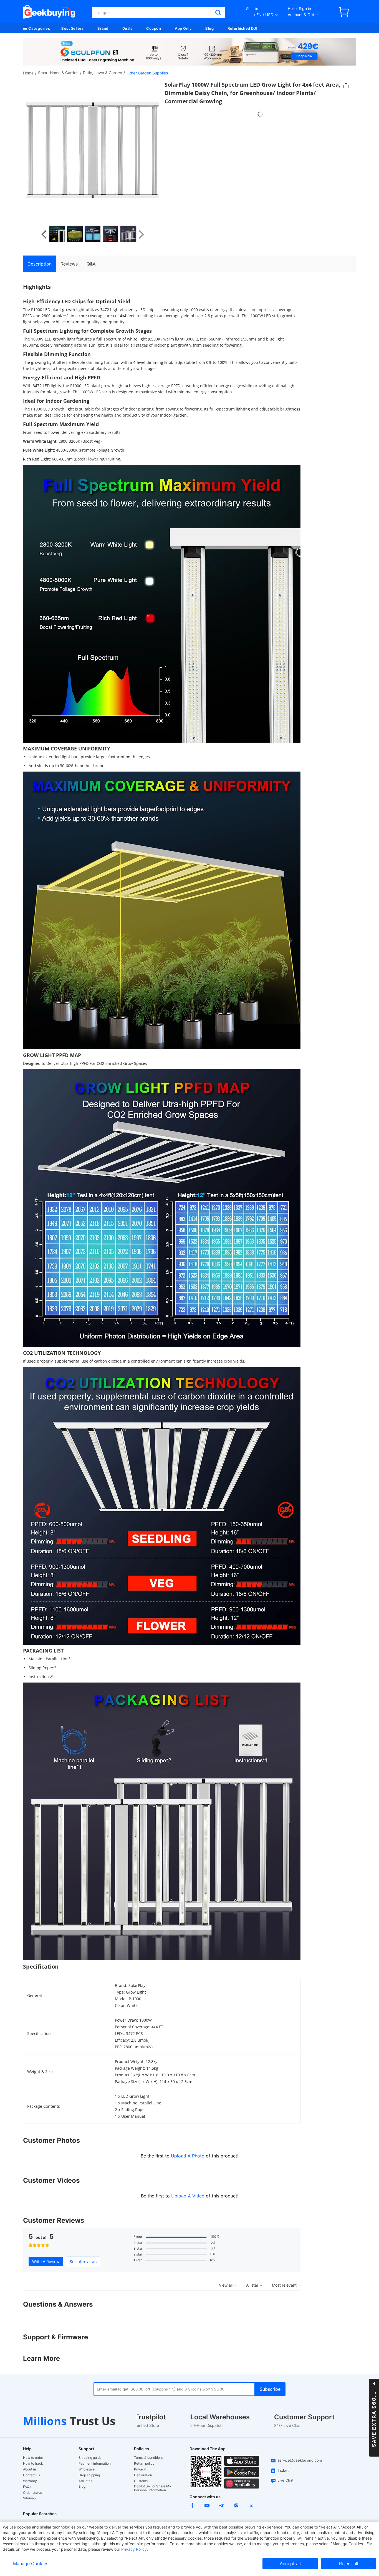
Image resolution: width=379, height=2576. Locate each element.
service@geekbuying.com (300, 2460)
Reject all (349, 2564)
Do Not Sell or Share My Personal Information (153, 2488)
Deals (127, 28)
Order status (32, 2493)
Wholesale (87, 2469)
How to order (33, 2458)
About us (30, 2469)
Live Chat (285, 2480)
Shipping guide (90, 2458)
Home (28, 73)
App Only (183, 28)
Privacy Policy (134, 2549)
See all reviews (83, 2261)
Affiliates (85, 2481)
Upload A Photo (188, 2156)
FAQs (27, 2487)
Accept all (290, 2564)
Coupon (154, 28)
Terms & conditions (149, 2458)
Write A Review (46, 2261)
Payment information (95, 2464)
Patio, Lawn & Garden (103, 73)
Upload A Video (189, 2196)
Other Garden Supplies (147, 73)
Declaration (143, 2475)
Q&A (91, 264)
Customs (141, 2481)
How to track (33, 2464)
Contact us (31, 2475)
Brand (103, 28)
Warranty (30, 2481)
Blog (209, 28)
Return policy (144, 2464)
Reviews (69, 264)
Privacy (140, 2469)
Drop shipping (89, 2475)
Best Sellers (72, 28)
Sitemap (29, 2498)
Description (40, 264)
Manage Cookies (31, 2564)
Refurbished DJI (242, 28)
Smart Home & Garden (58, 73)
